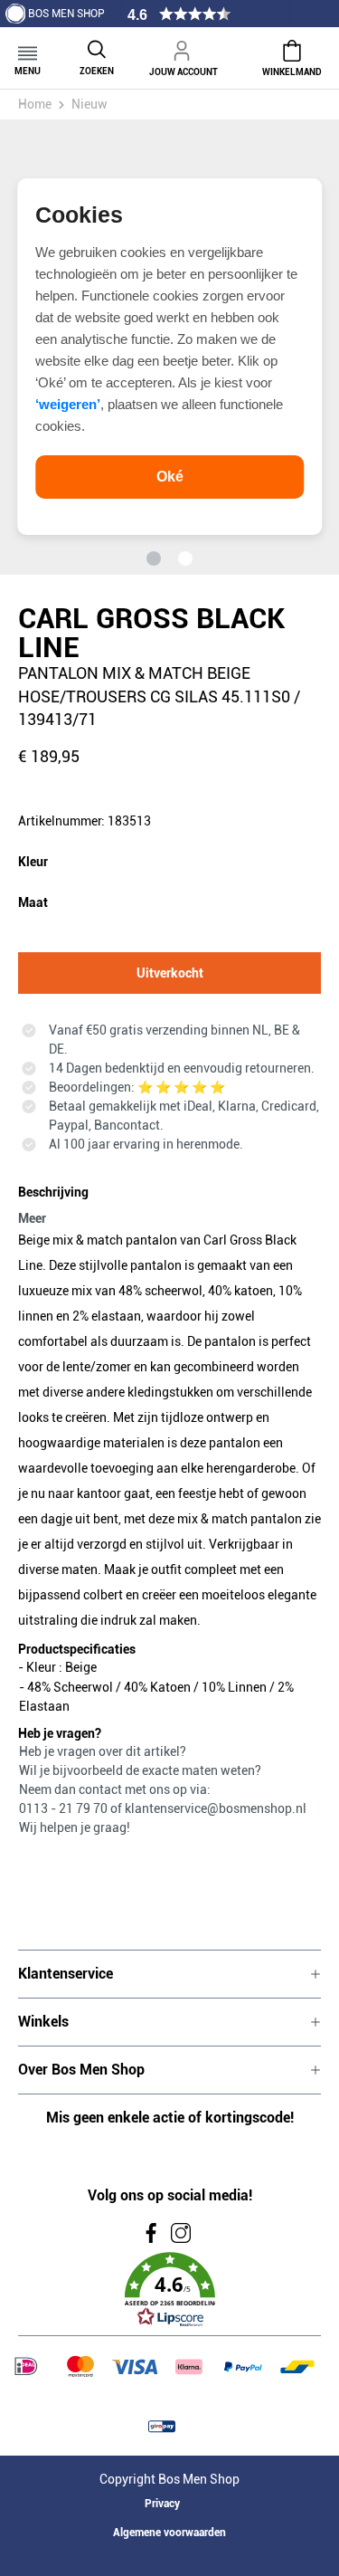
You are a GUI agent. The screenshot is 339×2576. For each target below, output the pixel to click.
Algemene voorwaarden (169, 2533)
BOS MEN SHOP (66, 14)
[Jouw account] (184, 48)
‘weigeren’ (68, 404)
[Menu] (28, 48)
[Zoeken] (97, 48)
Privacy (162, 2504)
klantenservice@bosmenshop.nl (216, 1808)
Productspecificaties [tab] (77, 1649)
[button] (169, 2290)
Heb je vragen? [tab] (60, 1733)
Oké (170, 477)
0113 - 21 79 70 (65, 1808)
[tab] (165, 1202)
